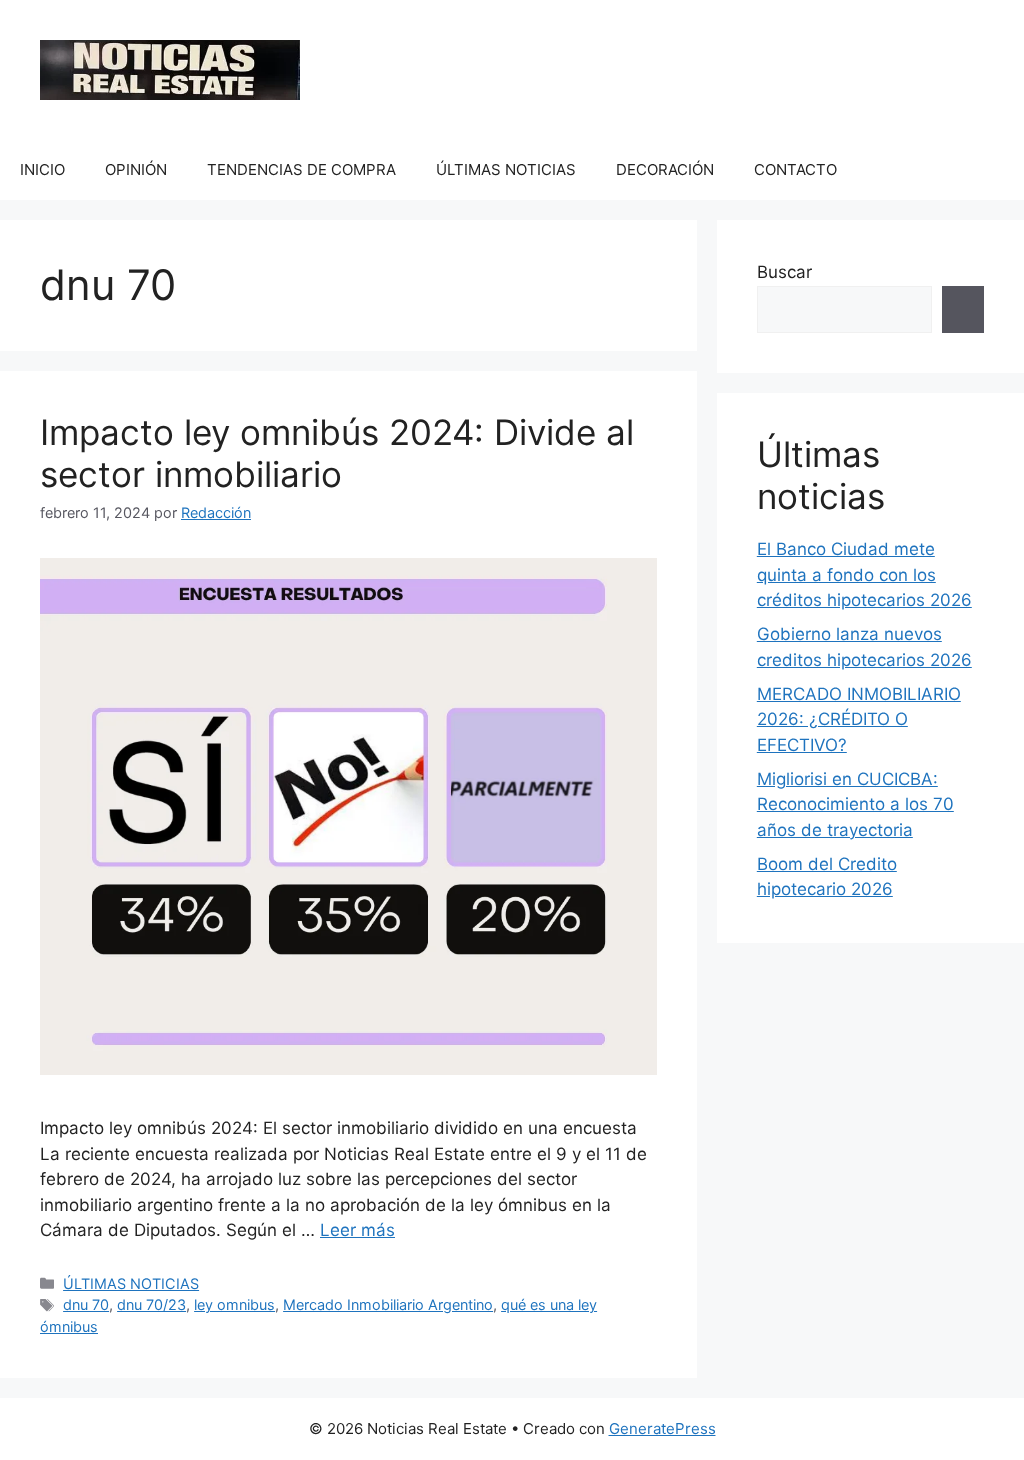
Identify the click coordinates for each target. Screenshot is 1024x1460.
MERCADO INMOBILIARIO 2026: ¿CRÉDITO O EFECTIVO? (859, 719)
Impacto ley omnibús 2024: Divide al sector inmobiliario (337, 453)
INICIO (42, 169)
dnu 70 (86, 1304)
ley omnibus (234, 1304)
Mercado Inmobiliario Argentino (388, 1304)
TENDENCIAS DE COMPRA (301, 169)
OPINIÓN (136, 169)
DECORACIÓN (665, 169)
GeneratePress (662, 1428)
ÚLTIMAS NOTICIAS (506, 169)
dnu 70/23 (151, 1304)
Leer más (357, 1230)
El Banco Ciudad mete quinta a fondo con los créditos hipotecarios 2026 (864, 574)
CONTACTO (795, 169)
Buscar (784, 272)
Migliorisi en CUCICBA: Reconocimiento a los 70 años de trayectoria (855, 804)
